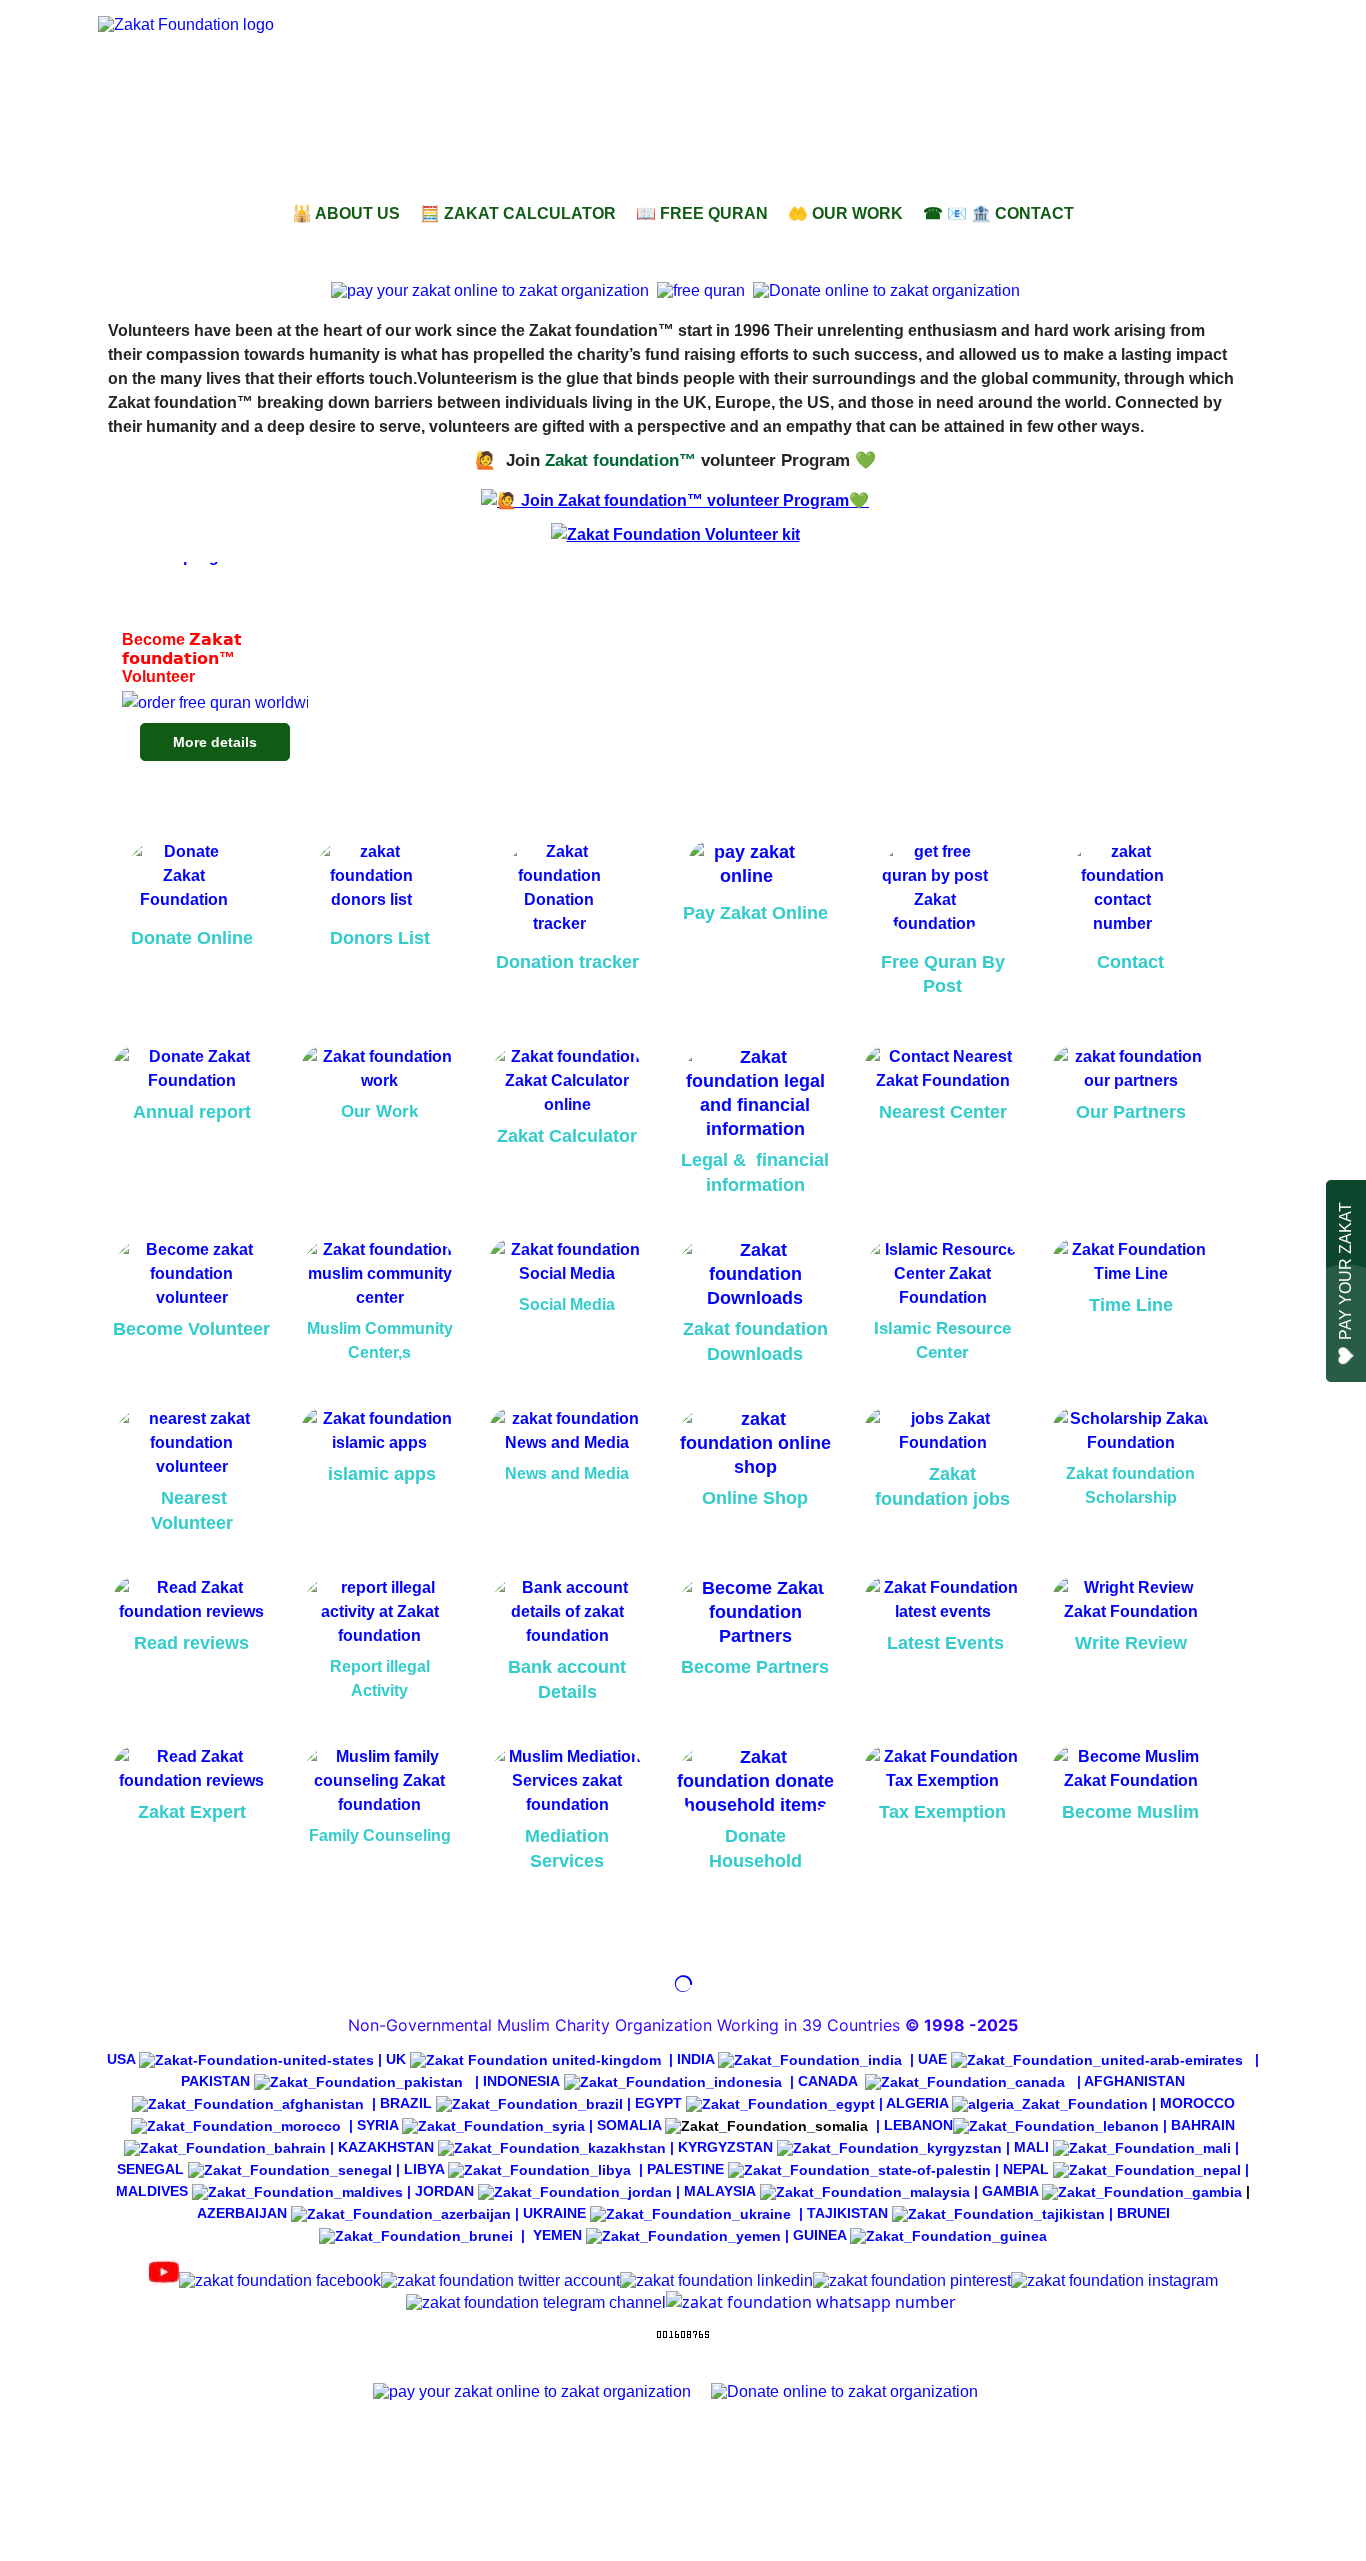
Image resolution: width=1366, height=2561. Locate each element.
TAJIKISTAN (847, 2213)
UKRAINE (554, 2213)
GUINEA (819, 2235)
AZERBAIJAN (242, 2213)
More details (215, 742)
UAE (932, 2059)
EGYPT (658, 2103)
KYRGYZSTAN (725, 2147)
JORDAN (444, 2191)
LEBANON (918, 2125)
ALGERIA (917, 2103)
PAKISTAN (215, 2081)
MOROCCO (1197, 2103)
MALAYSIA (720, 2191)
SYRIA (377, 2125)
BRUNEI (1143, 2213)
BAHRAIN (1203, 2125)
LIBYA (424, 2169)
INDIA (695, 2059)
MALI (1031, 2147)
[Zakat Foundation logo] (323, 99)
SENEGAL (150, 2169)
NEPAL (1026, 2169)
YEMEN (557, 2235)
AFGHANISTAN (1134, 2081)
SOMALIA (629, 2125)
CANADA (827, 2081)
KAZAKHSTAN (386, 2147)
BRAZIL (406, 2103)
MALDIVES (154, 2191)
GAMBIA (1012, 2191)
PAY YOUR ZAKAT (1345, 1271)
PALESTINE (685, 2169)
